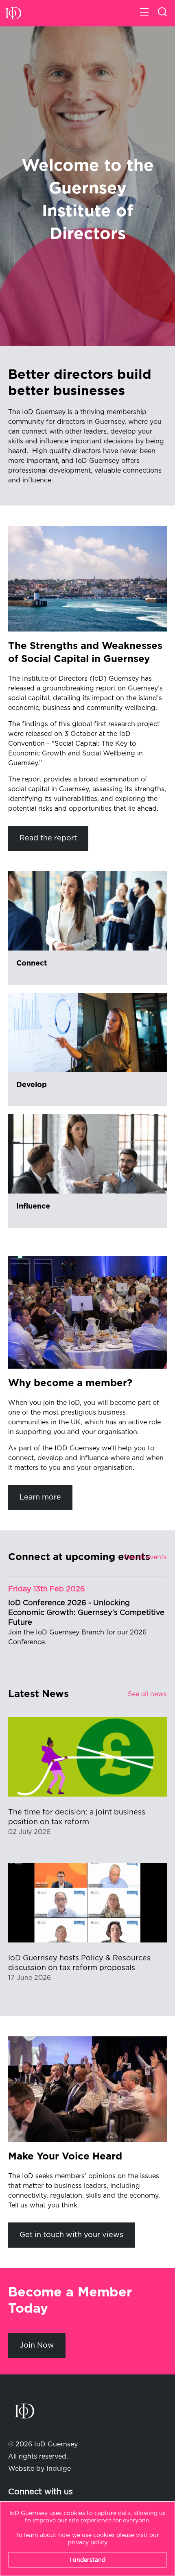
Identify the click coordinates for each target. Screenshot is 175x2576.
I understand (87, 2560)
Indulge (59, 2469)
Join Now (37, 2346)
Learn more (40, 1497)
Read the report (48, 838)
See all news (147, 1694)
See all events (145, 1557)
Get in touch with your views (71, 2235)
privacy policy (88, 2543)
